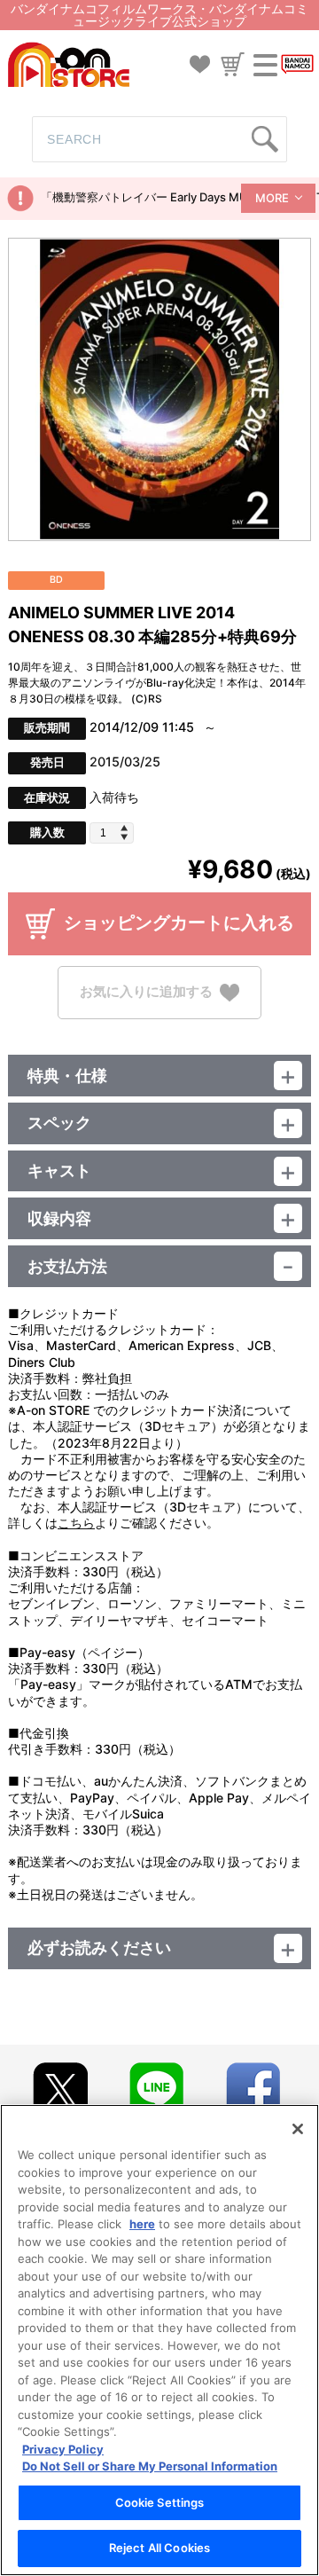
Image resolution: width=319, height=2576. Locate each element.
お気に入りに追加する (146, 991)
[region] (159, 2340)
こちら (76, 1523)
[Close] (298, 2129)
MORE (272, 198)
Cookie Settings (160, 2502)
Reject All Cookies (159, 2548)
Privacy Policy (63, 2449)
